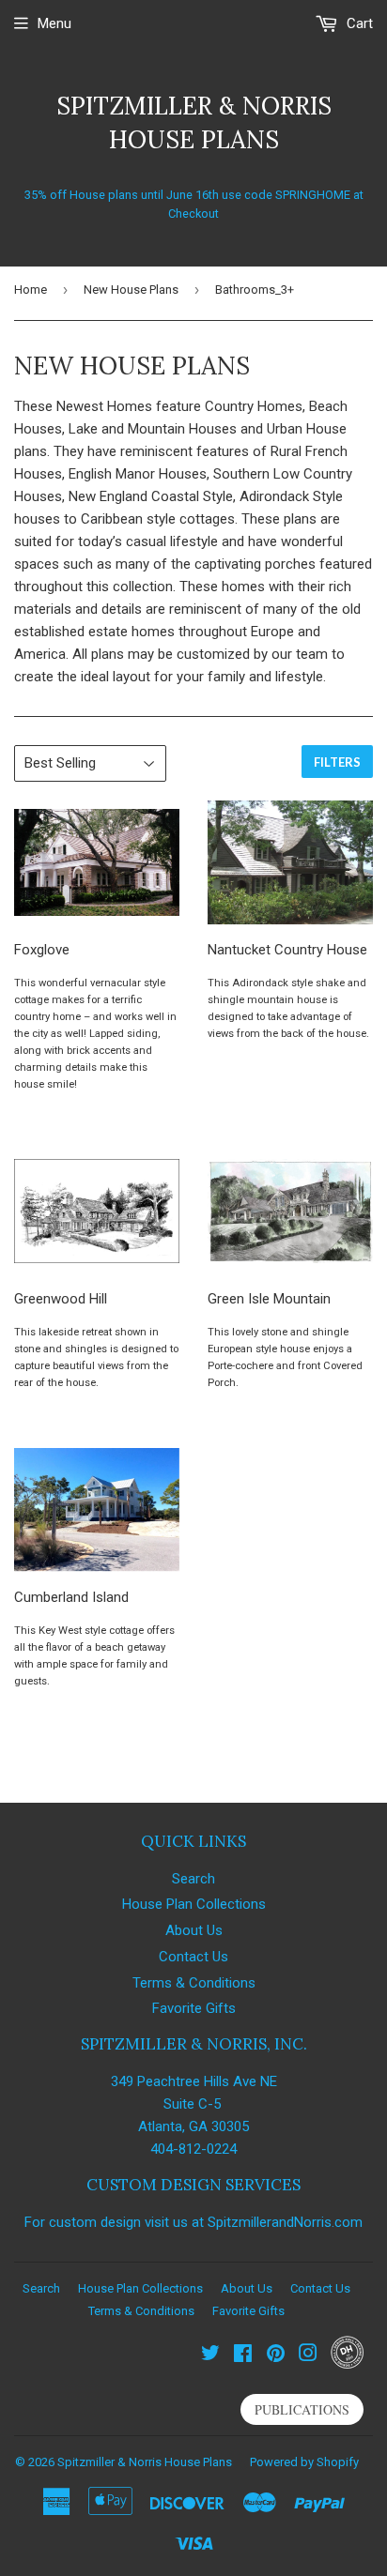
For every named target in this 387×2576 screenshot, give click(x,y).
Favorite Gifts (194, 2008)
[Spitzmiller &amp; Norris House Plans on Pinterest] (276, 2355)
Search (193, 1879)
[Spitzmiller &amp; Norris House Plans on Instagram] (308, 2355)
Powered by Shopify (304, 2462)
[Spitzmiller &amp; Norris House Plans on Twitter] (210, 2355)
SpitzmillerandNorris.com (285, 2222)
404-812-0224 (193, 2149)
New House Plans (131, 290)
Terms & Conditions (194, 1983)
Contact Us (193, 1957)
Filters (337, 762)
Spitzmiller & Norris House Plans (194, 122)
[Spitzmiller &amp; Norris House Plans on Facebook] (243, 2355)
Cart (358, 23)
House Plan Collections (194, 1904)
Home (31, 290)
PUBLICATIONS (302, 2409)
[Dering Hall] (347, 2364)
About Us (194, 1930)
